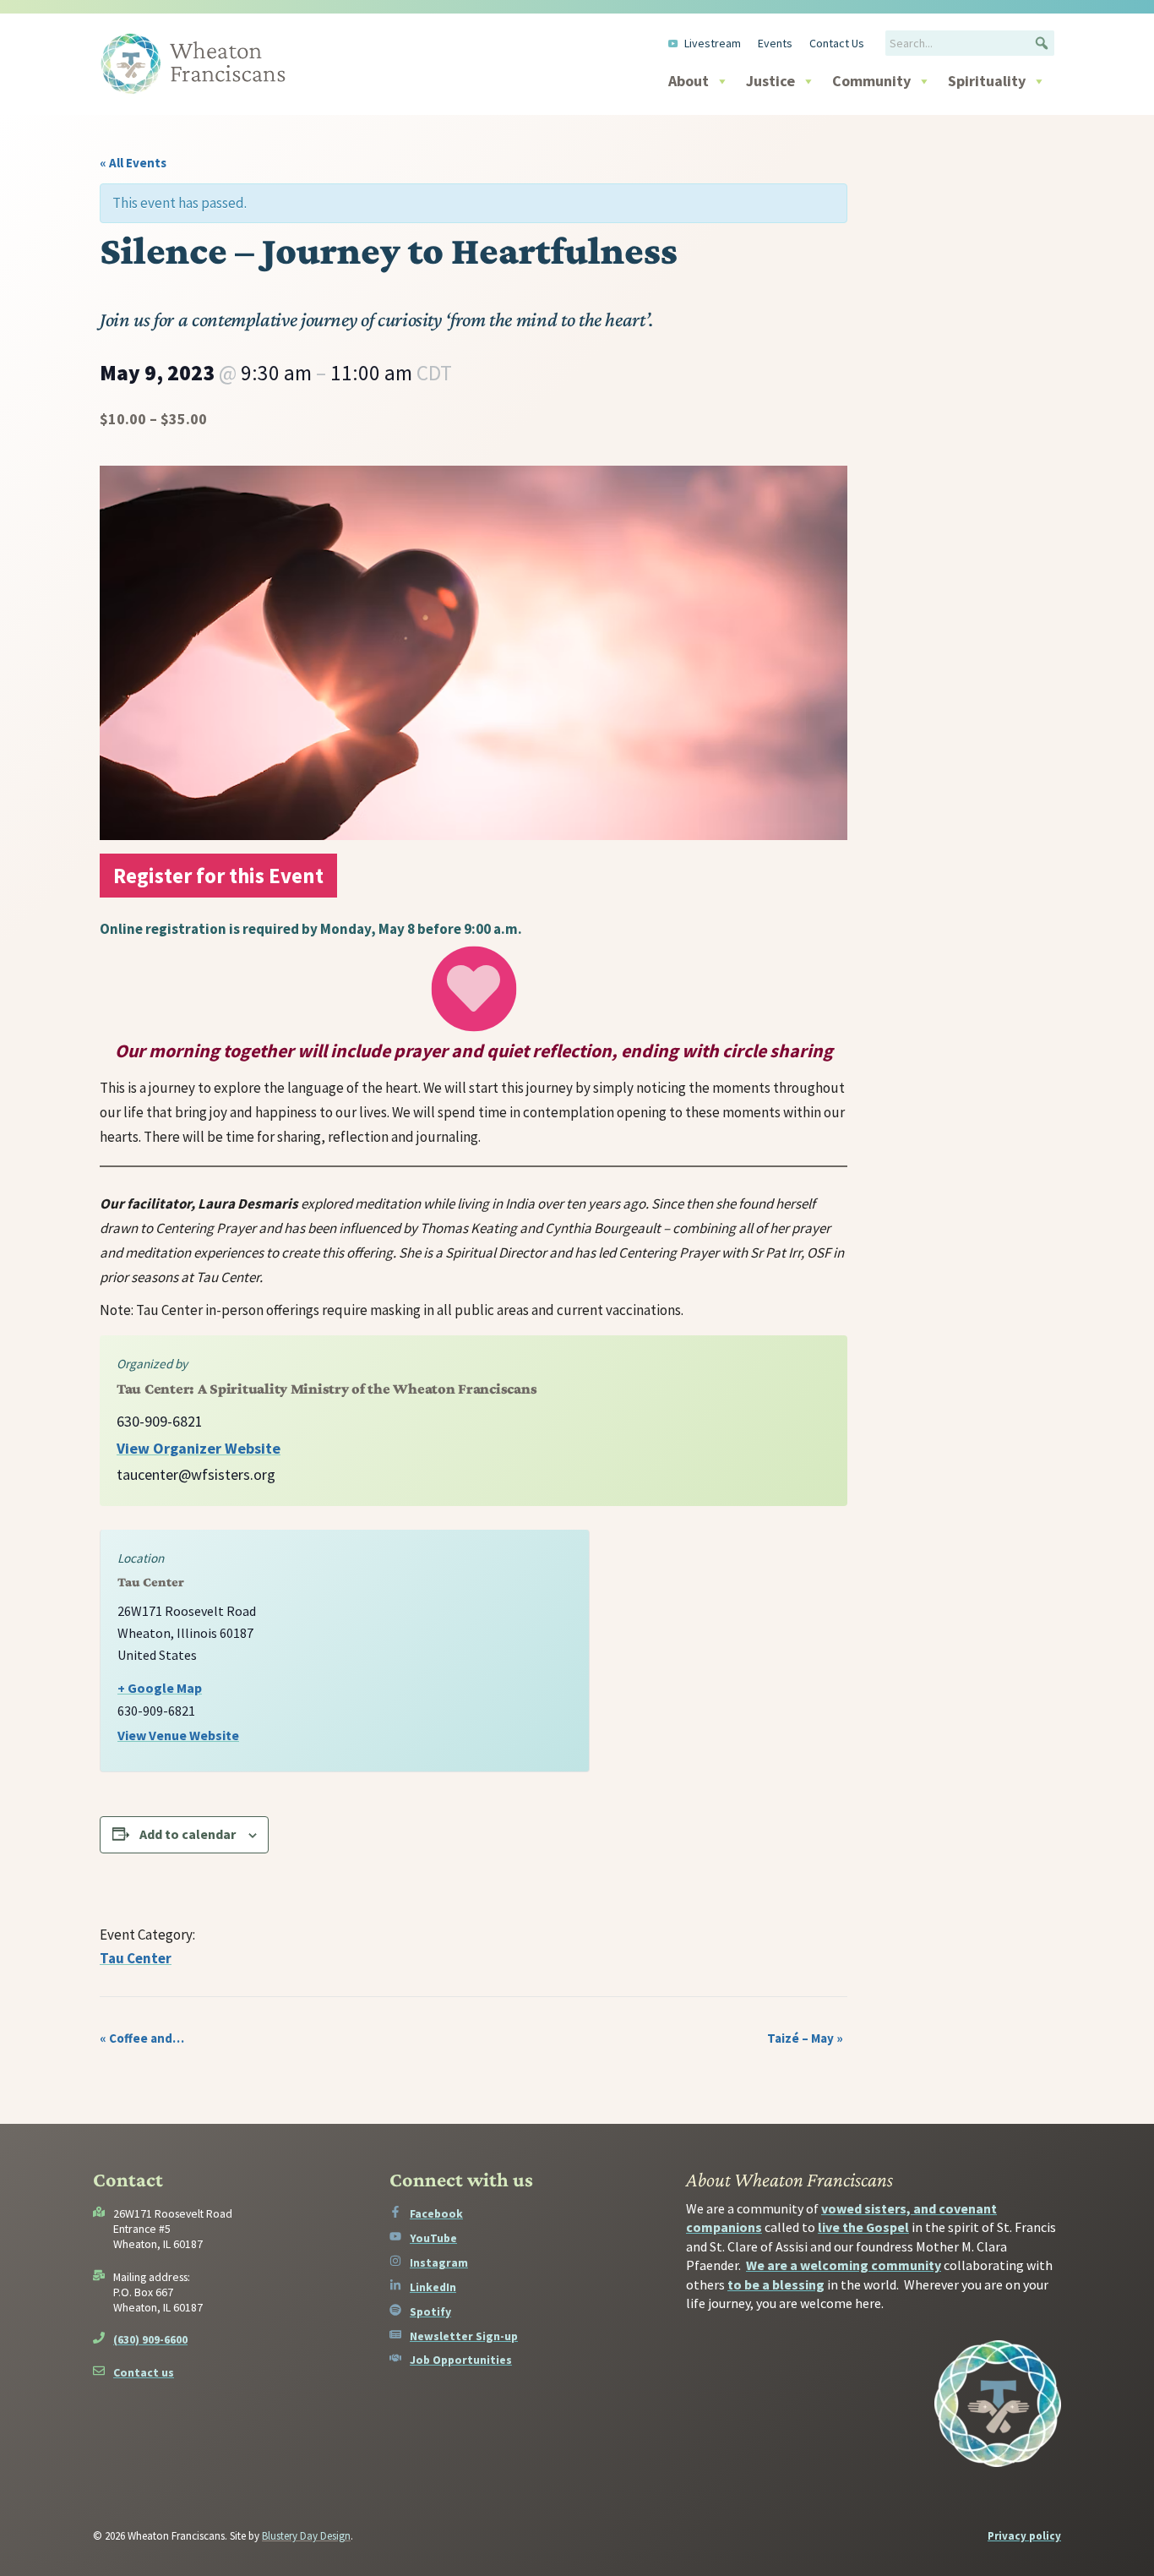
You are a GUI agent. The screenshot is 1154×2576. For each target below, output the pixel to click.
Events (775, 43)
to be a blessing (776, 2284)
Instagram (439, 2262)
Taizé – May (805, 2038)
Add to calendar (188, 1834)
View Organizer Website (199, 1448)
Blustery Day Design (306, 2536)
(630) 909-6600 (150, 2339)
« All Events (133, 163)
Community (871, 81)
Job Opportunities (461, 2360)
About (689, 81)
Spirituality (987, 81)
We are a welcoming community (844, 2265)
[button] (1042, 43)
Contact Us (837, 43)
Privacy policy (1024, 2536)
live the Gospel (863, 2227)
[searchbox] (970, 43)
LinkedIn (433, 2287)
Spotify (430, 2311)
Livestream (713, 43)
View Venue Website (178, 1735)
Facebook (436, 2213)
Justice (770, 81)
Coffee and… (142, 2038)
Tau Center (136, 1958)
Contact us (144, 2372)
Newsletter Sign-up (464, 2336)
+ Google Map (160, 1688)
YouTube (433, 2238)
